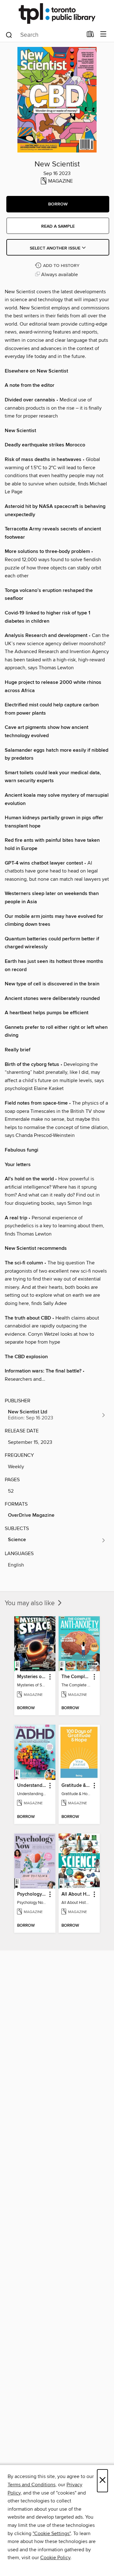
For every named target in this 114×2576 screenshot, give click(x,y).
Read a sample (58, 226)
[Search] (9, 35)
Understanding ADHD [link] (32, 1786)
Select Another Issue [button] (56, 248)
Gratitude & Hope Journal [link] (76, 1786)
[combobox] (44, 35)
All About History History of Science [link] (76, 1894)
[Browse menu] (103, 34)
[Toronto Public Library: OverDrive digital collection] (57, 13)
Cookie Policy (55, 2558)
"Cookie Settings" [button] (52, 2534)
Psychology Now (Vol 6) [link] (32, 1894)
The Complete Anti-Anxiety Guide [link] (76, 1677)
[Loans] (90, 36)
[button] (58, 204)
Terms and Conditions (32, 2485)
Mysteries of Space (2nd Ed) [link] (32, 1677)
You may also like (31, 1603)
